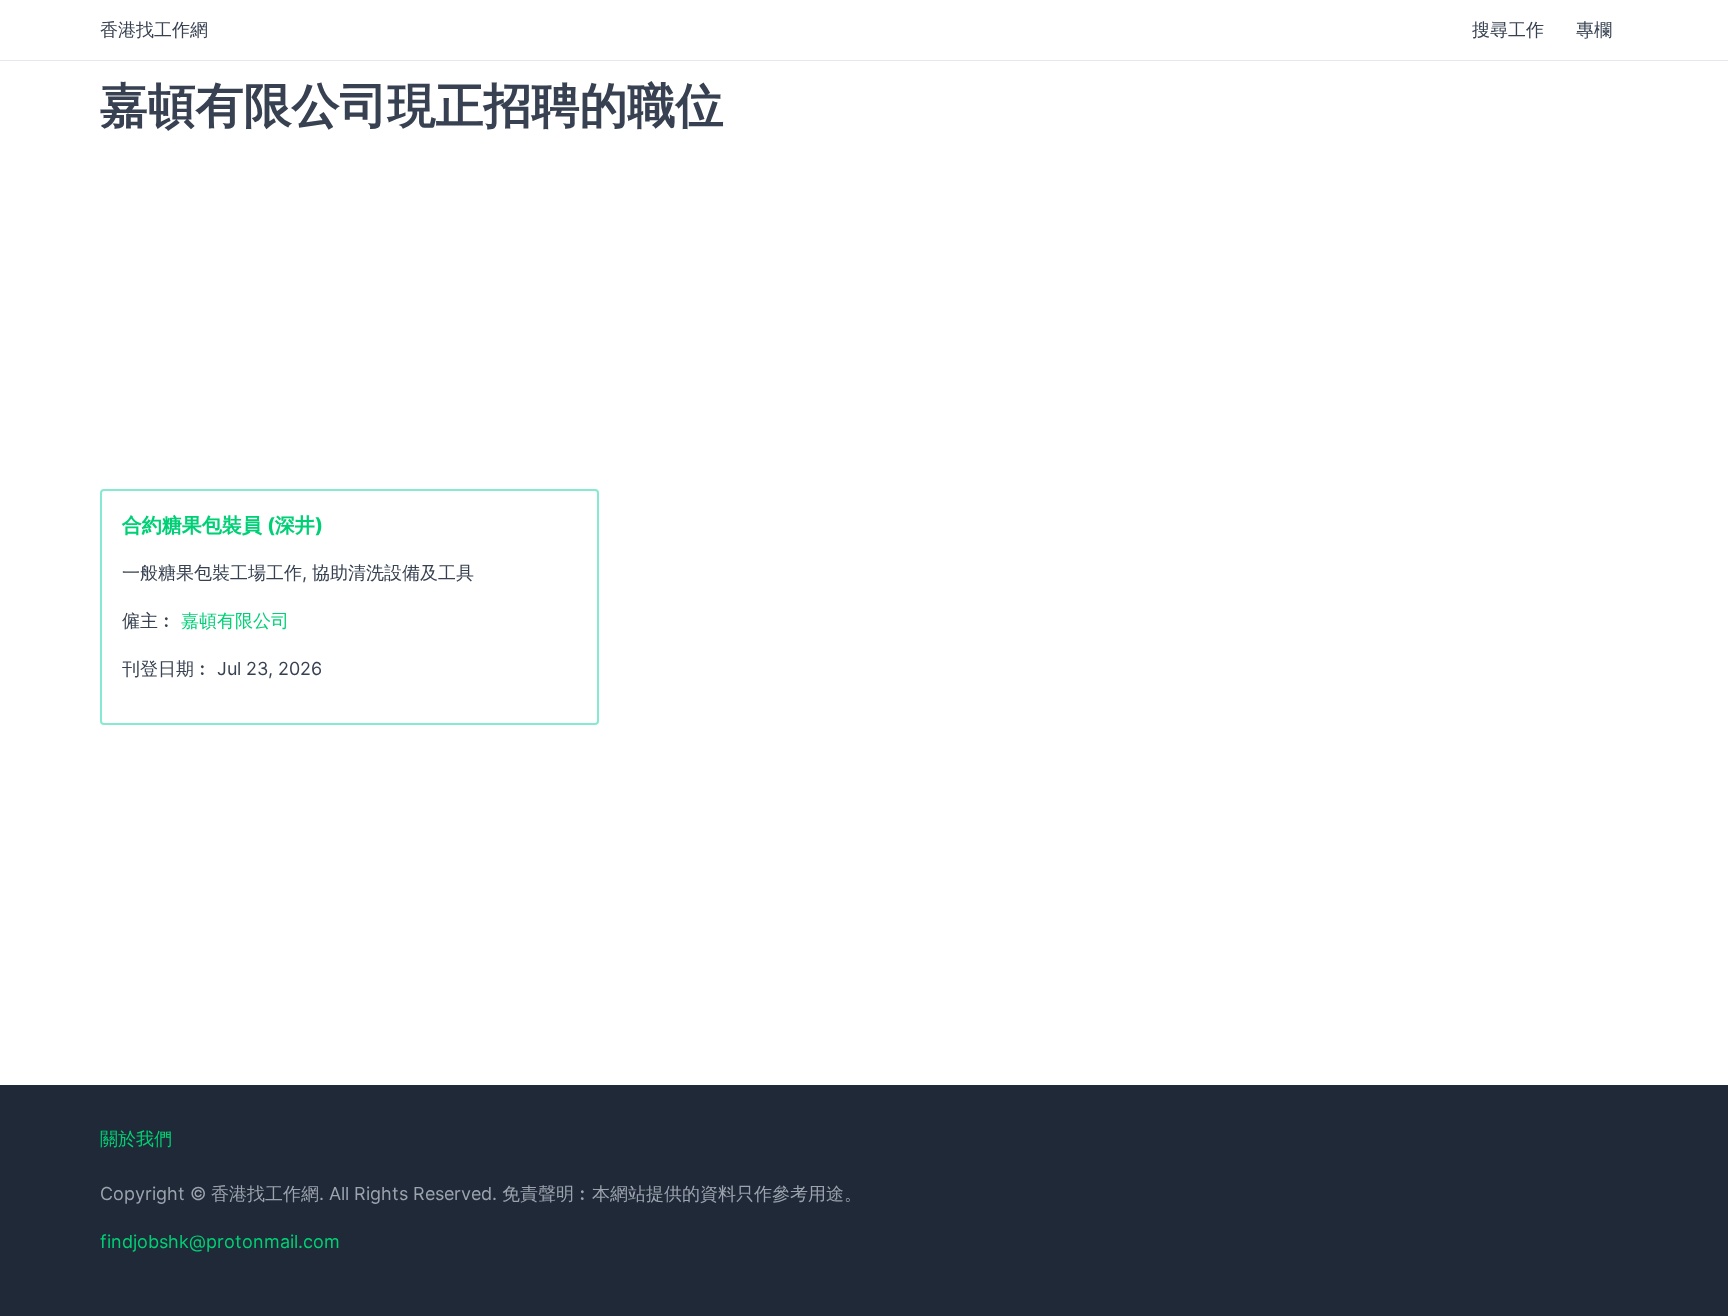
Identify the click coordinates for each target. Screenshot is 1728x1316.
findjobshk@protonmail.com (220, 1241)
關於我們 (136, 1138)
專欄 (1594, 29)
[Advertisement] (864, 309)
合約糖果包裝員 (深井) (222, 525)
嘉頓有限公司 (235, 620)
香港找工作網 (154, 29)
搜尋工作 (1508, 29)
